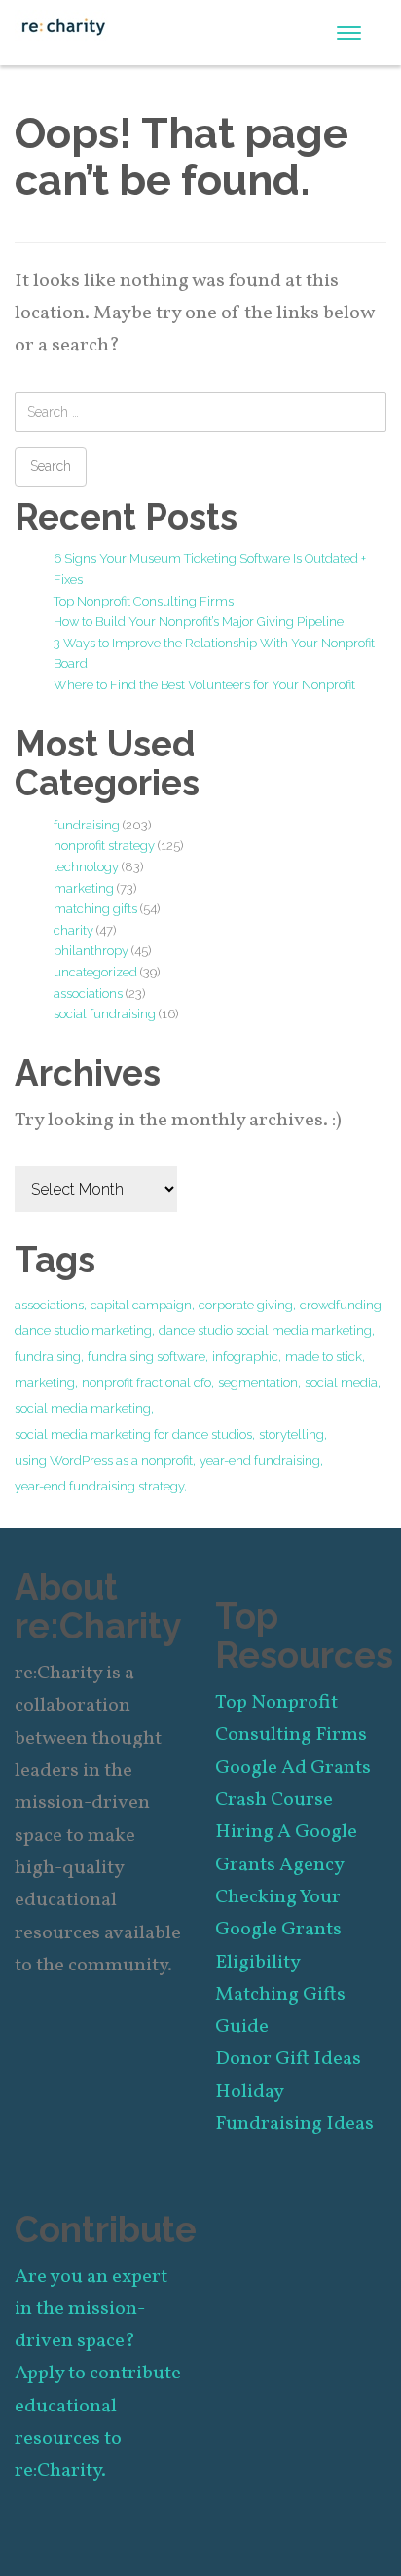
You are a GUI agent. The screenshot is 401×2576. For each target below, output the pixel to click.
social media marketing (83, 1408)
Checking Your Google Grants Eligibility (278, 1930)
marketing (84, 888)
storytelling (292, 1435)
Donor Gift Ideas (288, 2059)
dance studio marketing (83, 1330)
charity (73, 930)
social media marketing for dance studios (133, 1435)
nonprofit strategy (104, 846)
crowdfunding (341, 1305)
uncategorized (95, 972)
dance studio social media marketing (265, 1330)
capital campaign (141, 1305)
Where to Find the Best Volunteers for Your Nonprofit (204, 685)
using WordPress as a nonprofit (104, 1461)
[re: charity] (63, 25)
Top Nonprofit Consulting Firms (144, 601)
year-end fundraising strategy (99, 1486)
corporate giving (246, 1305)
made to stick (324, 1357)
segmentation (258, 1383)
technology (86, 867)
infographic (245, 1357)
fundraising (87, 825)
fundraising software (146, 1357)
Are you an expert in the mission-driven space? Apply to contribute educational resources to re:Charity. (98, 2374)
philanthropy (91, 951)
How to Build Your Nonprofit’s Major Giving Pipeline (199, 622)
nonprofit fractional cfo (146, 1383)
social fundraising (105, 1014)
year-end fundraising (260, 1461)
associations (88, 994)
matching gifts (95, 909)
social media (341, 1383)
